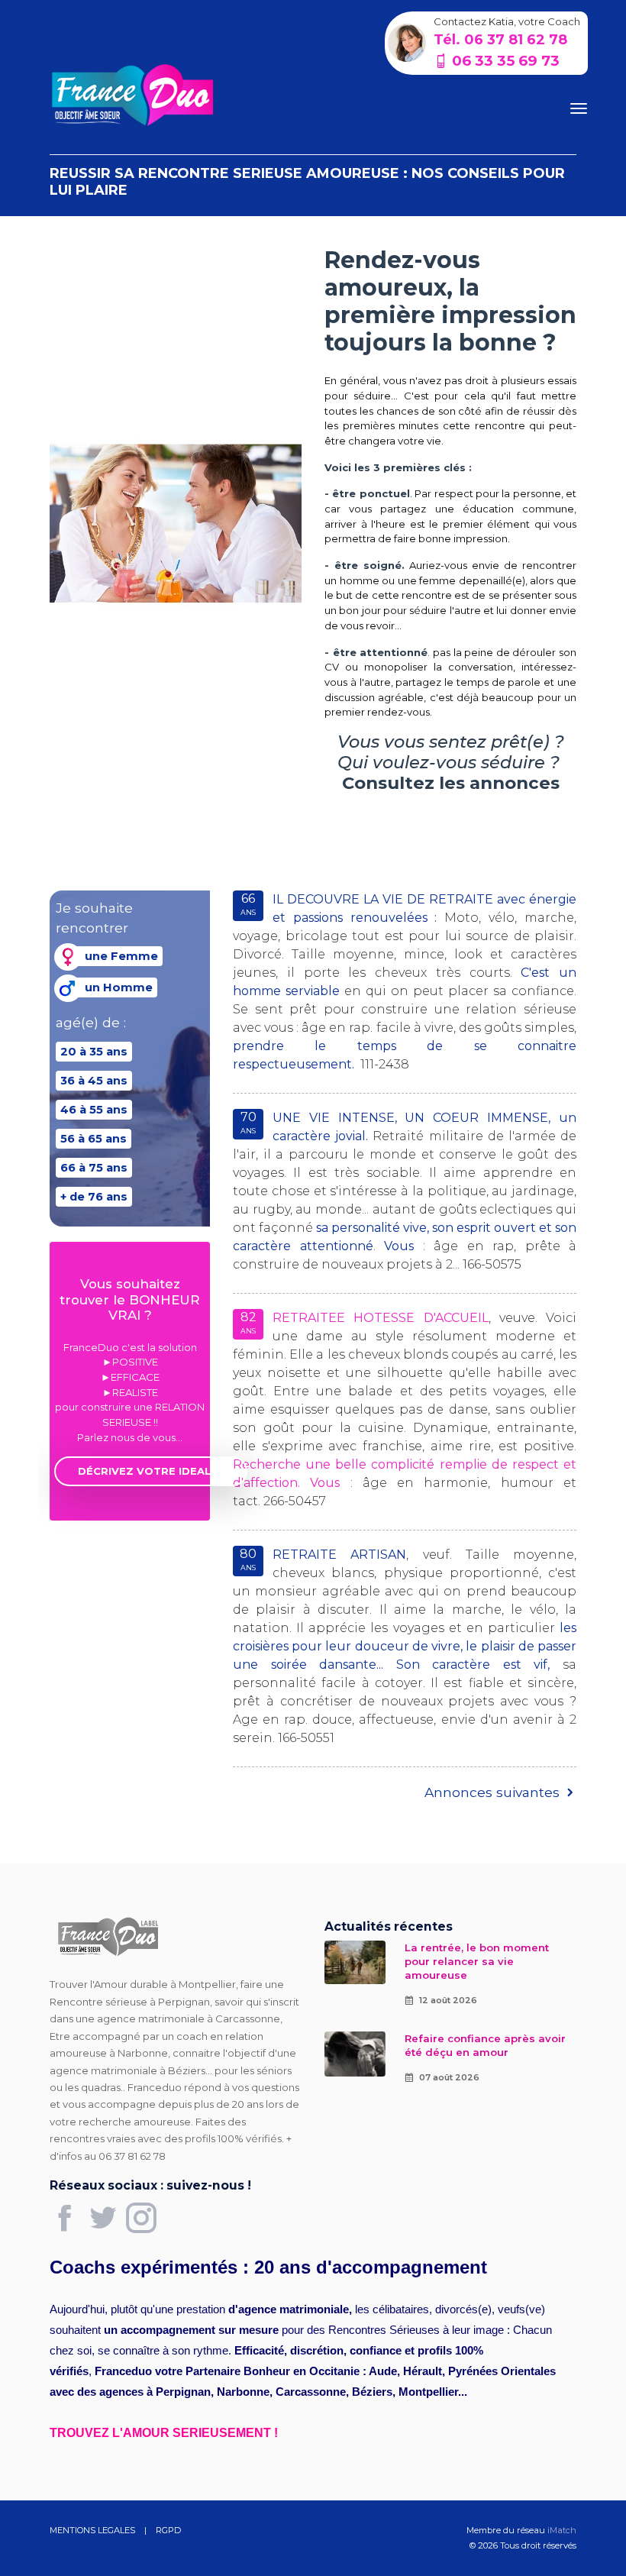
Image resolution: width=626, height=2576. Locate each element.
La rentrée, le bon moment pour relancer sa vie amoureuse (477, 1961)
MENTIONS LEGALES (92, 2530)
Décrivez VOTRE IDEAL (144, 1471)
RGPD (169, 2530)
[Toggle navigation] (579, 108)
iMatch (562, 2530)
